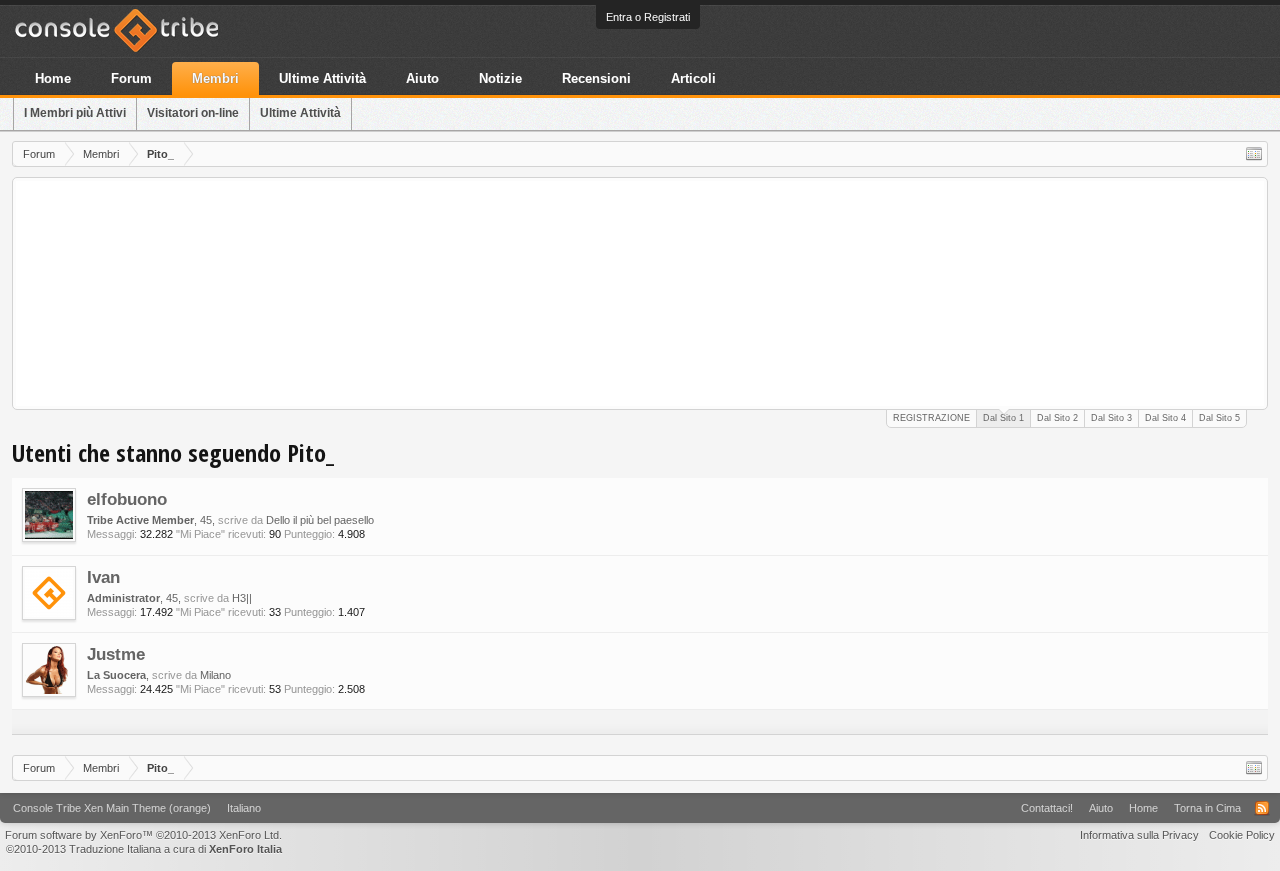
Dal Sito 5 (1219, 418)
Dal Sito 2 (1057, 418)
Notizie (500, 78)
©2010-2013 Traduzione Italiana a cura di (144, 849)
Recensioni (596, 78)
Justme (116, 654)
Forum (131, 78)
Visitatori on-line (193, 113)
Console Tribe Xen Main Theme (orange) (112, 808)
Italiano (244, 808)
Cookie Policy (1242, 835)
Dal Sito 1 (1003, 418)
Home (53, 78)
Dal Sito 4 (1165, 418)
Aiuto (422, 78)
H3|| (242, 598)
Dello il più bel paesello (320, 520)
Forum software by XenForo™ (143, 835)
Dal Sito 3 (1111, 418)
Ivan (103, 577)
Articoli (693, 78)
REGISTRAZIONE (931, 418)
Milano (215, 675)
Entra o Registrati (648, 17)
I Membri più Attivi (75, 113)
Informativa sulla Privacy (1139, 835)
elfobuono (127, 499)
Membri (215, 78)
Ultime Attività (300, 113)
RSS (1262, 808)
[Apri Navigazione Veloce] (1254, 154)
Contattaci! (1047, 808)
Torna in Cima (1207, 808)
